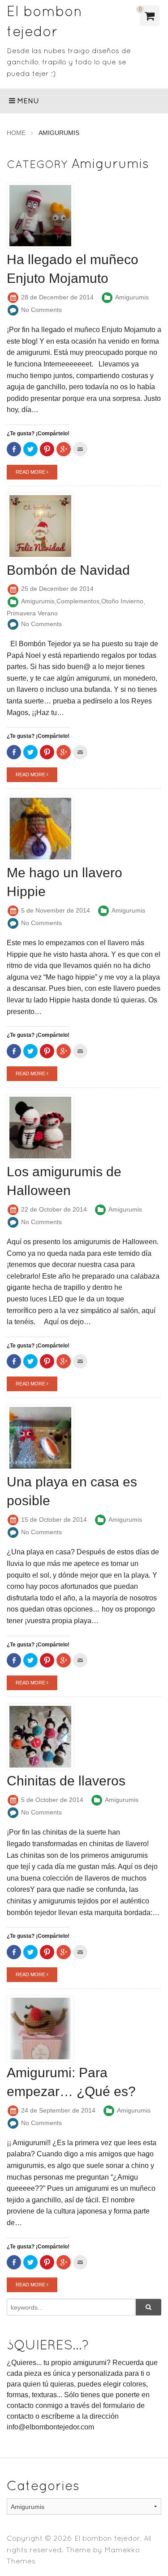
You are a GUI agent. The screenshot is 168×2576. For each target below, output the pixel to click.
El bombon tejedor (107, 2538)
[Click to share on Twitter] (30, 449)
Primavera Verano (32, 613)
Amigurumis (132, 297)
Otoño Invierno (122, 601)
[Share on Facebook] (14, 449)
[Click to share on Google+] (64, 449)
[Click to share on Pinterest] (47, 449)
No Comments (41, 310)
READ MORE (31, 472)
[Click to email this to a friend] (80, 449)
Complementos (78, 601)
